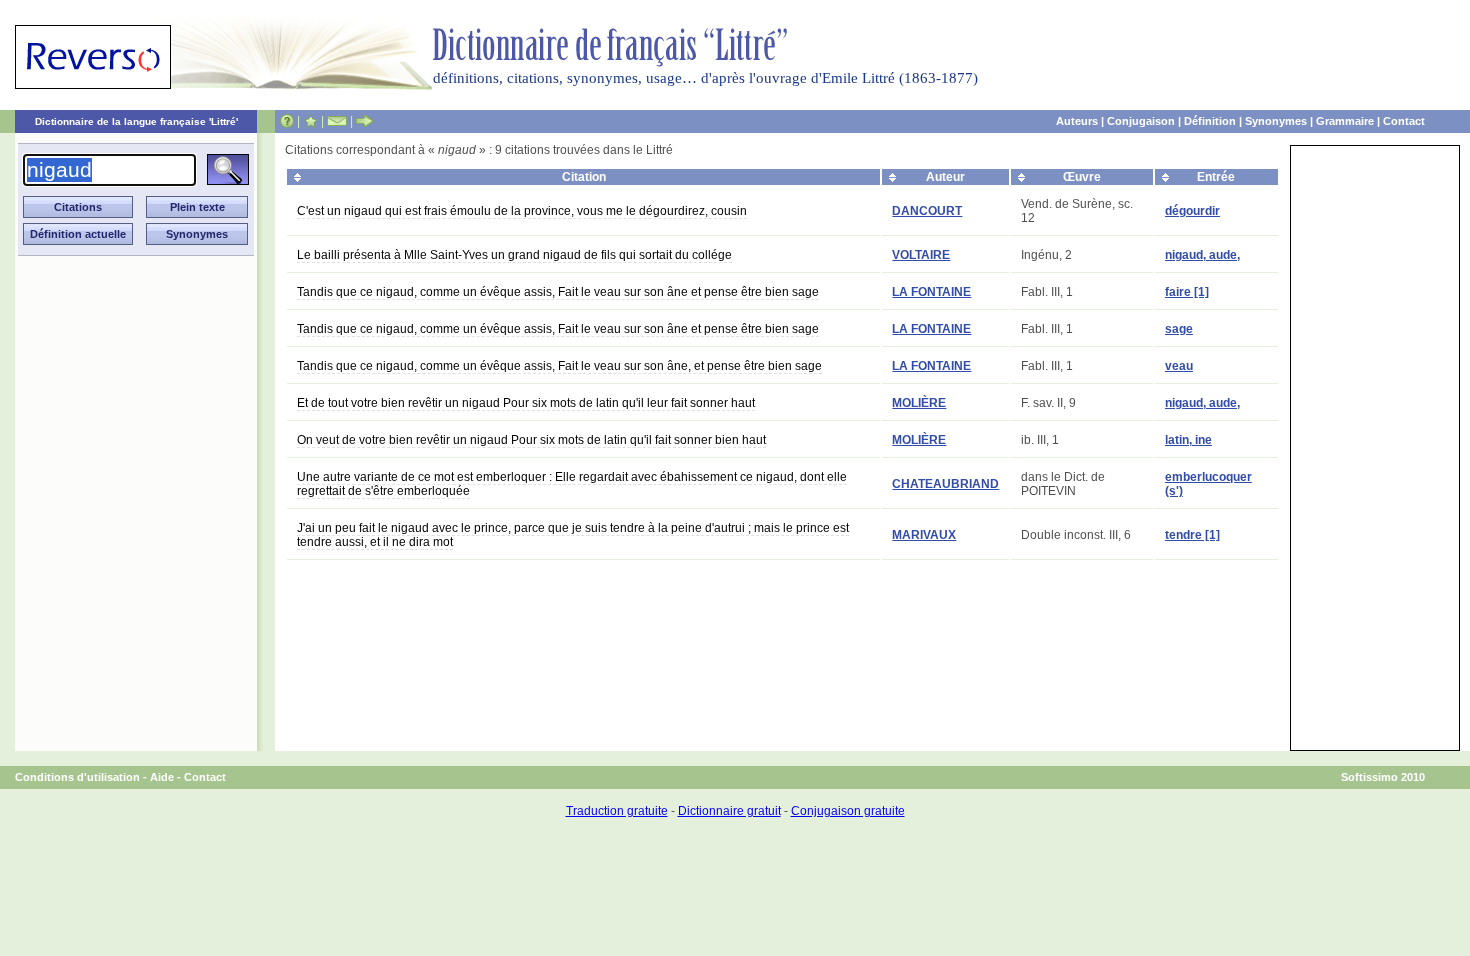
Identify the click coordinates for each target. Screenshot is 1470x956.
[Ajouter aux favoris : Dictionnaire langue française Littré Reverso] (310, 121)
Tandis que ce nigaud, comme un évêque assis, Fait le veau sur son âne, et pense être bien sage (559, 366)
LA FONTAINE (931, 292)
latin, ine (1188, 440)
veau (1179, 366)
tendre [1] (1192, 535)
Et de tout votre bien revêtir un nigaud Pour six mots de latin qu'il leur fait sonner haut (526, 403)
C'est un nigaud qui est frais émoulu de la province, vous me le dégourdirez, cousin (522, 211)
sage (1179, 329)
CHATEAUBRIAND (945, 484)
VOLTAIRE (921, 255)
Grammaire (1345, 121)
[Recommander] (364, 121)
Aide (162, 777)
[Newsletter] (337, 121)
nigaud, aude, (1202, 255)
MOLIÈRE (919, 403)
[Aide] (287, 121)
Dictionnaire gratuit (729, 811)
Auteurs (1077, 121)
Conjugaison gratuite (848, 811)
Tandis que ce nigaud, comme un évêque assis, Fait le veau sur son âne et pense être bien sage (558, 292)
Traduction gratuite (617, 811)
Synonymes (1276, 121)
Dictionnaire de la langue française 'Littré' (136, 121)
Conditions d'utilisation (77, 777)
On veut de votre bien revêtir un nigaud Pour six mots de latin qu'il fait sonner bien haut (531, 440)
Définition (1210, 121)
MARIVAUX (924, 535)
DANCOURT (927, 211)
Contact (1404, 121)
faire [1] (1187, 292)
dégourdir (1192, 211)
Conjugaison (1141, 121)
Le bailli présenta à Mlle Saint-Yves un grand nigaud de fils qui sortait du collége (514, 255)
